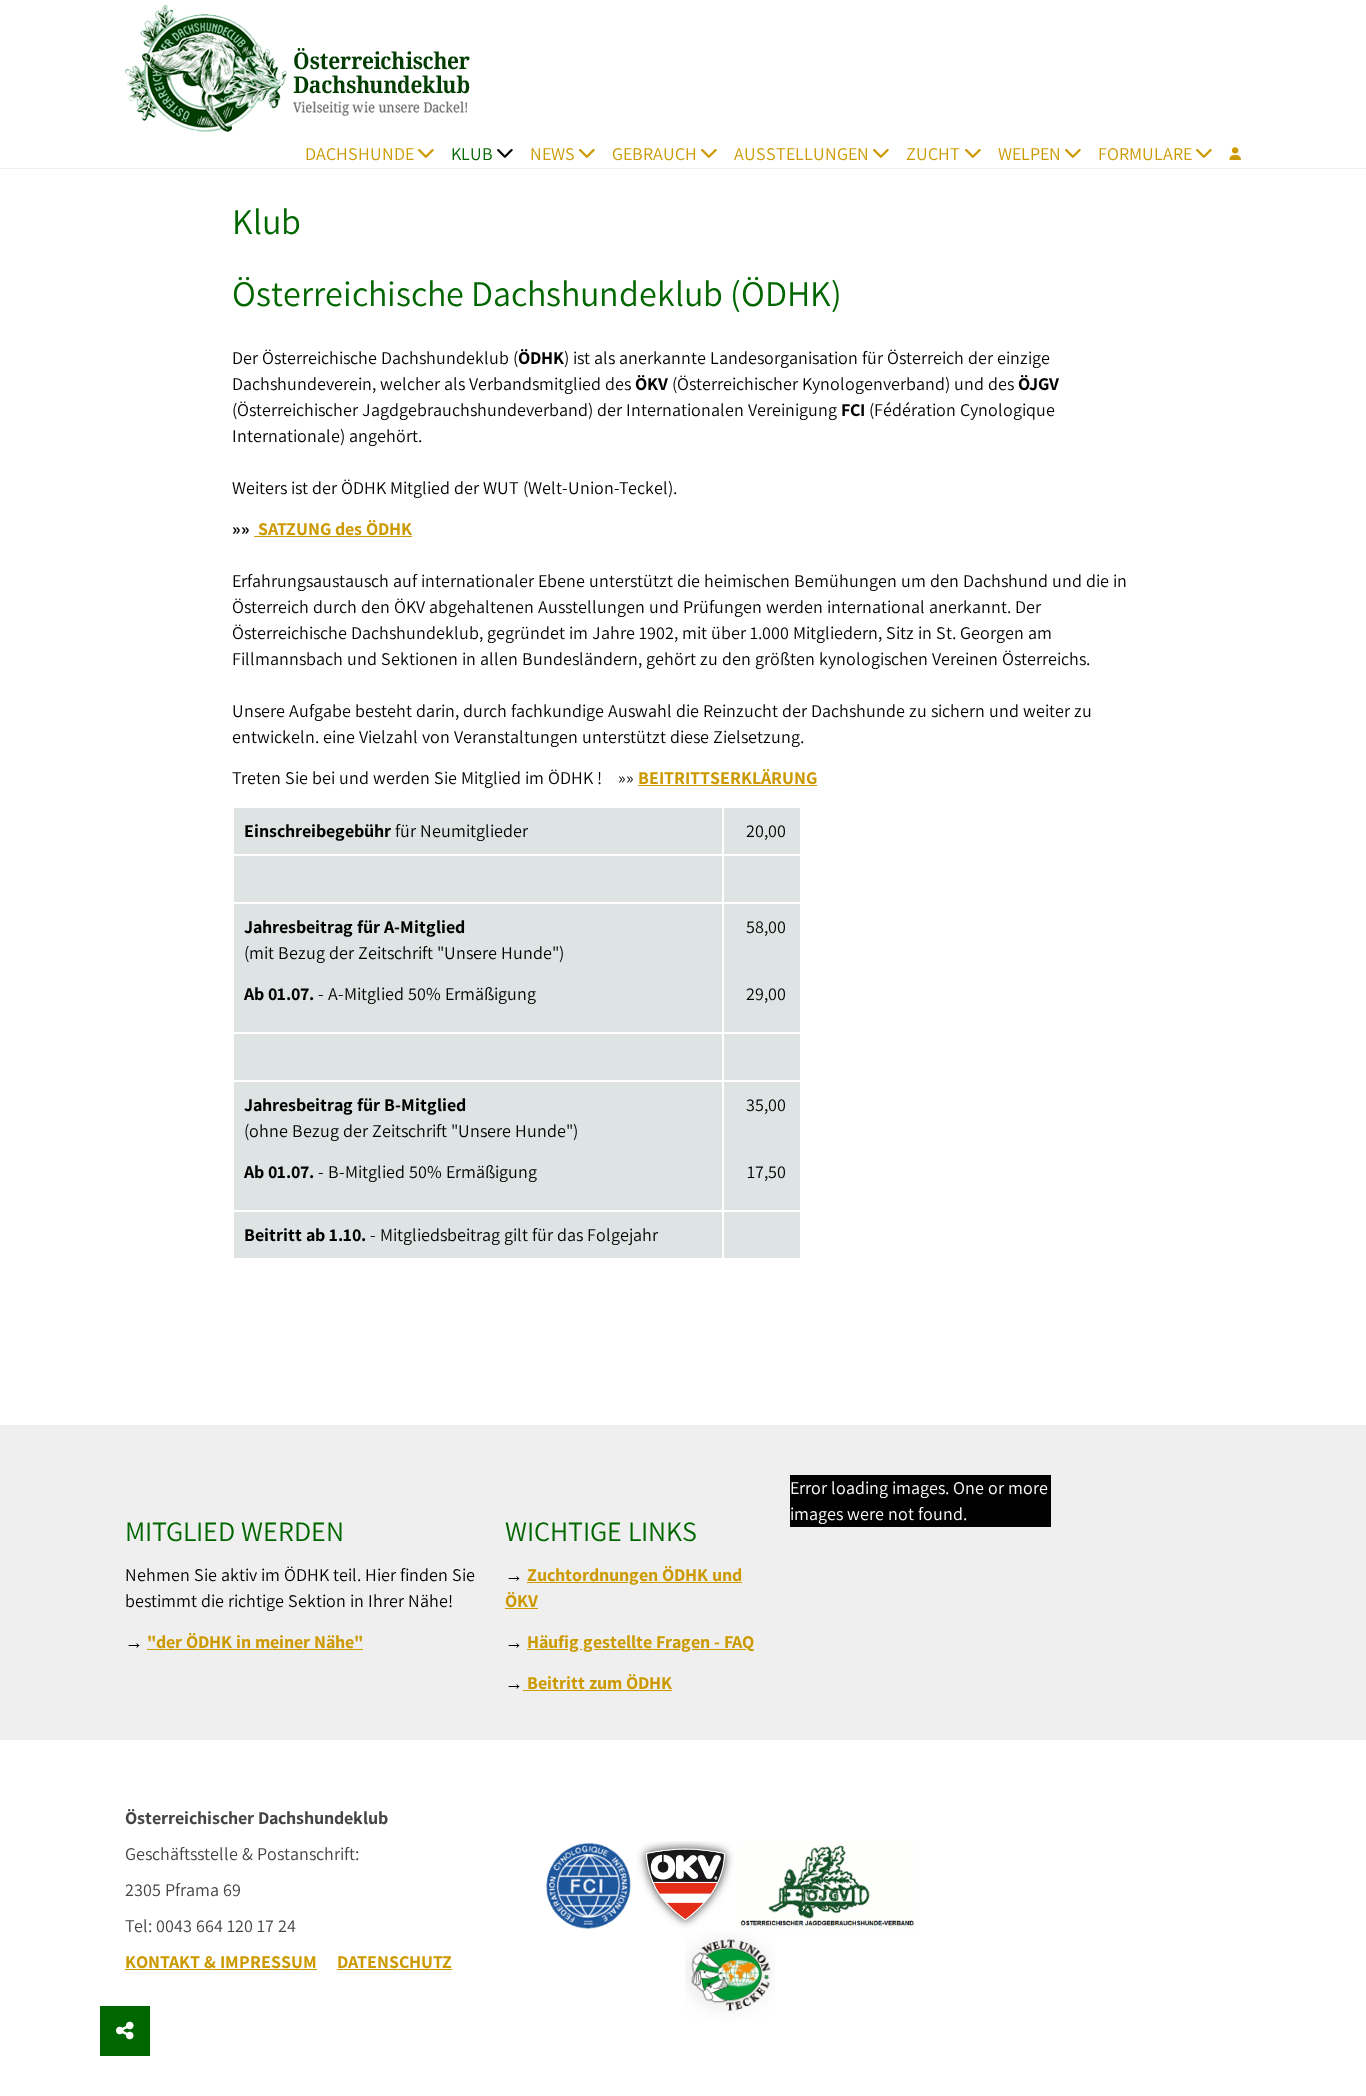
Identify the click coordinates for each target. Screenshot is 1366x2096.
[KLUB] (511, 153)
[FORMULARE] (1210, 153)
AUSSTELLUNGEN (801, 153)
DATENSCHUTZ (394, 1961)
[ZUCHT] (978, 153)
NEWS (552, 153)
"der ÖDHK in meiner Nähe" (255, 1641)
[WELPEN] (1079, 153)
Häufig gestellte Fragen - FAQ (640, 1641)
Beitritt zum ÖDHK (597, 1682)
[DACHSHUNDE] (432, 153)
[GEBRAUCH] (715, 153)
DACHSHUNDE (359, 153)
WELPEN (1029, 153)
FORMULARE (1145, 153)
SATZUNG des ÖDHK (333, 528)
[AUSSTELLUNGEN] (887, 153)
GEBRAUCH (654, 153)
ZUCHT (933, 153)
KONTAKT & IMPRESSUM (221, 1961)
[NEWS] (593, 153)
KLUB (472, 153)
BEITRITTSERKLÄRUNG (727, 777)
